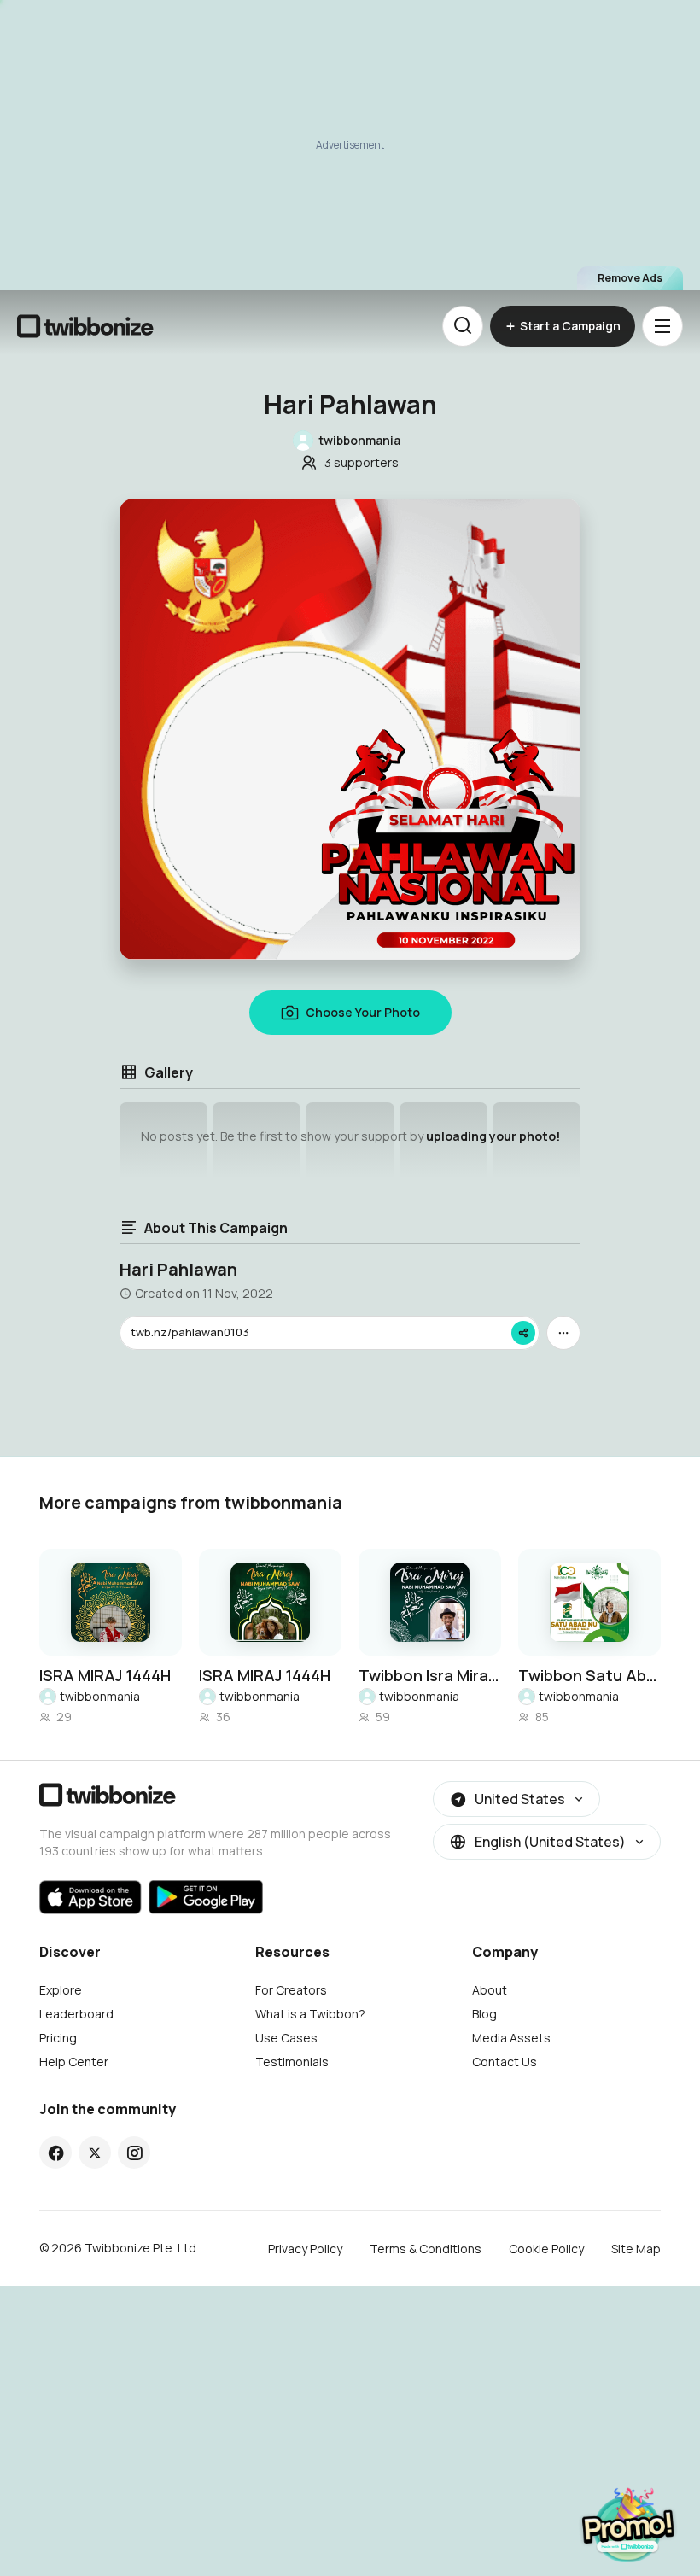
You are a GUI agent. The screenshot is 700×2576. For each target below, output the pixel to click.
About (490, 1990)
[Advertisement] (350, 145)
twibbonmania (100, 1696)
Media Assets (511, 2038)
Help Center (74, 2062)
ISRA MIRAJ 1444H (105, 1675)
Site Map (636, 2249)
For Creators (291, 1990)
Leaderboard (76, 2014)
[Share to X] (95, 2153)
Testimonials (292, 2062)
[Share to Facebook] (56, 2153)
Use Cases (286, 2038)
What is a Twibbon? (310, 2014)
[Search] (463, 326)
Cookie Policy (546, 2249)
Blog (484, 2014)
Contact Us (505, 2062)
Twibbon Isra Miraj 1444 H (430, 1675)
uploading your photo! (493, 1136)
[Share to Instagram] (134, 2153)
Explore (61, 1990)
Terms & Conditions (426, 2249)
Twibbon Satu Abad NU (589, 1675)
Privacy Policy (305, 2249)
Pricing (58, 2038)
